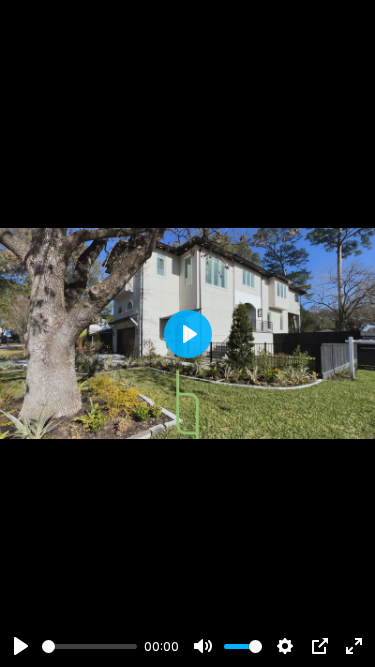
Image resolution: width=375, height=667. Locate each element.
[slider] (89, 646)
